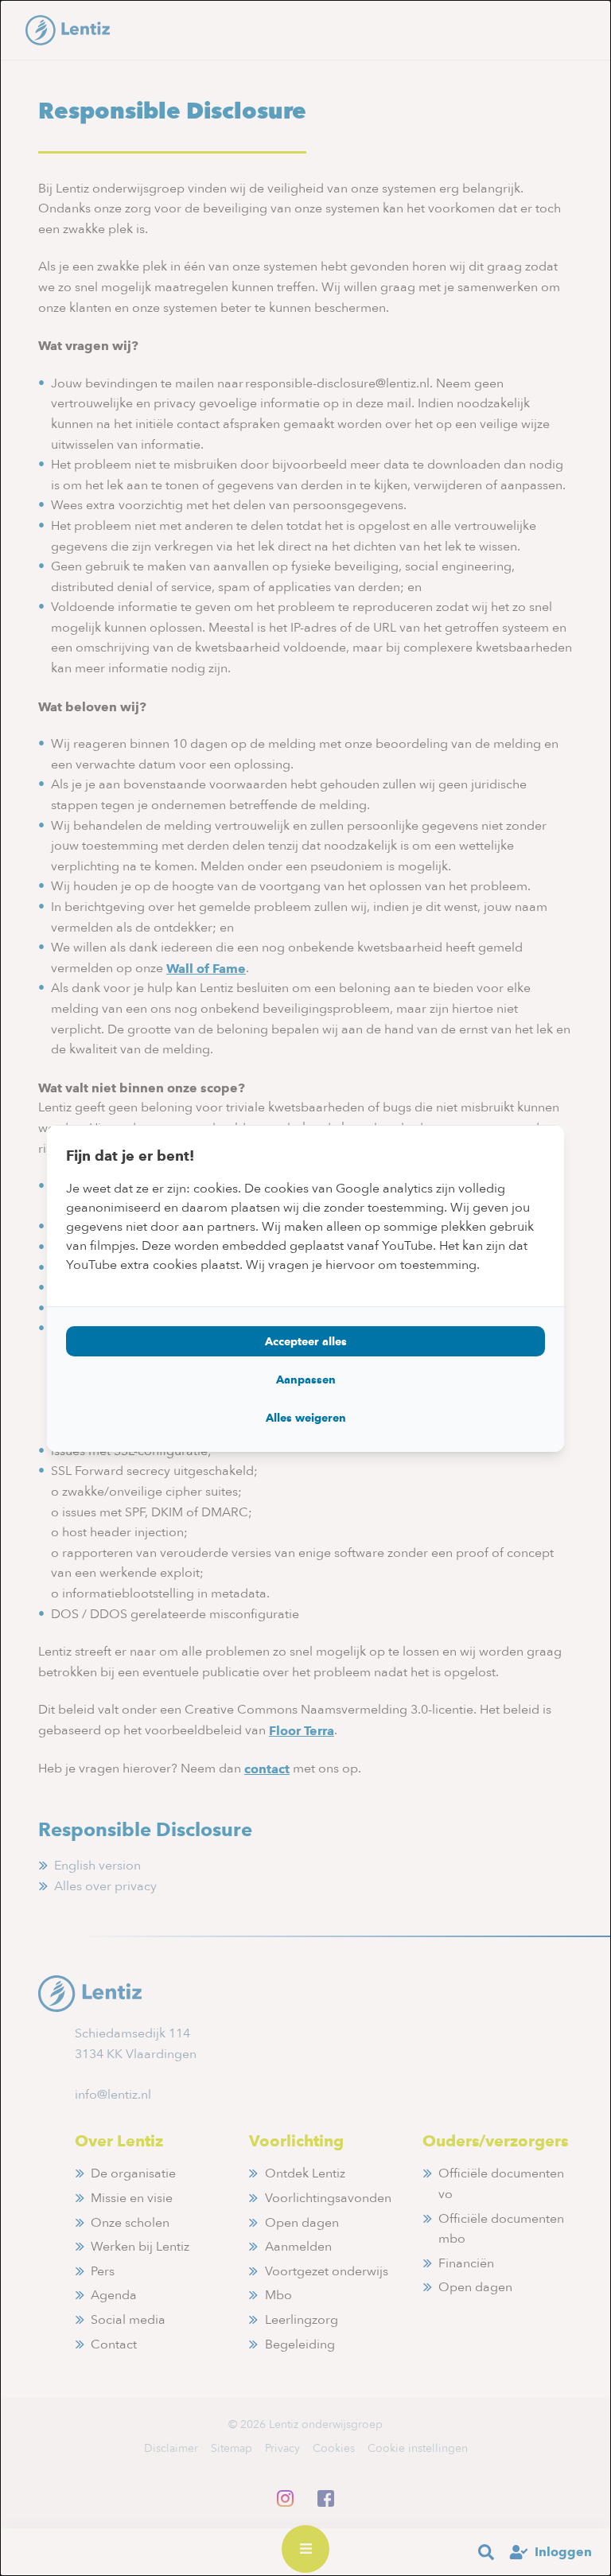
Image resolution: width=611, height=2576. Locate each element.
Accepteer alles (306, 1341)
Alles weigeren (306, 1418)
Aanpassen (306, 1379)
